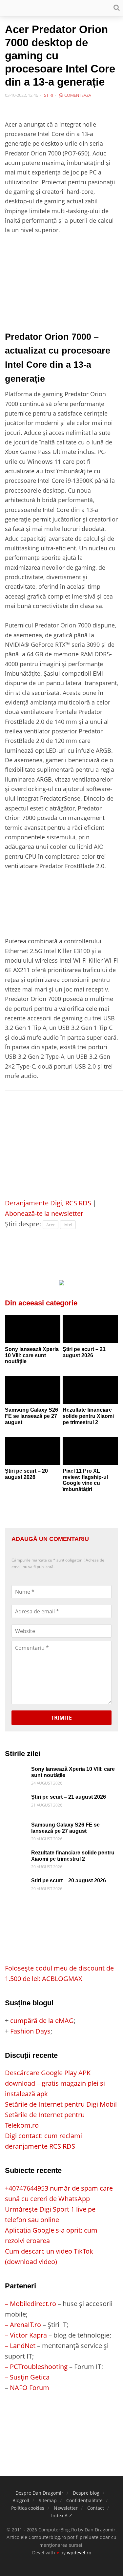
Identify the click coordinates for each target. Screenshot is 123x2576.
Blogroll (21, 2500)
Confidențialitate (84, 2500)
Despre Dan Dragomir (39, 2493)
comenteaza (77, 95)
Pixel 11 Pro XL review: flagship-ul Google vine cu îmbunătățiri (85, 1480)
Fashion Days (30, 2031)
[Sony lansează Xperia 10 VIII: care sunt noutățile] (33, 1329)
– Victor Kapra (26, 2335)
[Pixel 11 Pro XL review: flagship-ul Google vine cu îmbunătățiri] (90, 1451)
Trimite (61, 1718)
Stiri (49, 95)
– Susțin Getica (27, 2377)
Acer (51, 1225)
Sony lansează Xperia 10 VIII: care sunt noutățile (32, 1355)
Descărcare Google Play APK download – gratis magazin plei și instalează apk (55, 2083)
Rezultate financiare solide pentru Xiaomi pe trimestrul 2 (88, 1416)
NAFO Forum (30, 2388)
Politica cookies (28, 2508)
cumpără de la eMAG (42, 2021)
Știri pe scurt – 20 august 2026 (26, 1474)
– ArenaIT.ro (23, 2325)
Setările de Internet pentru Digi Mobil (61, 2104)
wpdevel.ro (79, 2553)
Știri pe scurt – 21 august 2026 (84, 1352)
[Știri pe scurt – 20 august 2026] (33, 1451)
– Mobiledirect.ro (31, 2304)
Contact (96, 2508)
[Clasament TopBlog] (62, 2419)
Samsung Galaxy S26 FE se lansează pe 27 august (31, 1416)
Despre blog (86, 2493)
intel (68, 1225)
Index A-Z (61, 2515)
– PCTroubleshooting (36, 2367)
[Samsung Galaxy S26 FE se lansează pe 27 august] (33, 1390)
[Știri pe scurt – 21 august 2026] (90, 1329)
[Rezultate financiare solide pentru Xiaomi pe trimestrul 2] (90, 1390)
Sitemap (48, 2500)
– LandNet (20, 2346)
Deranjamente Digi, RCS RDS (48, 1203)
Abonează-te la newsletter (44, 1213)
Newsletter (66, 2508)
